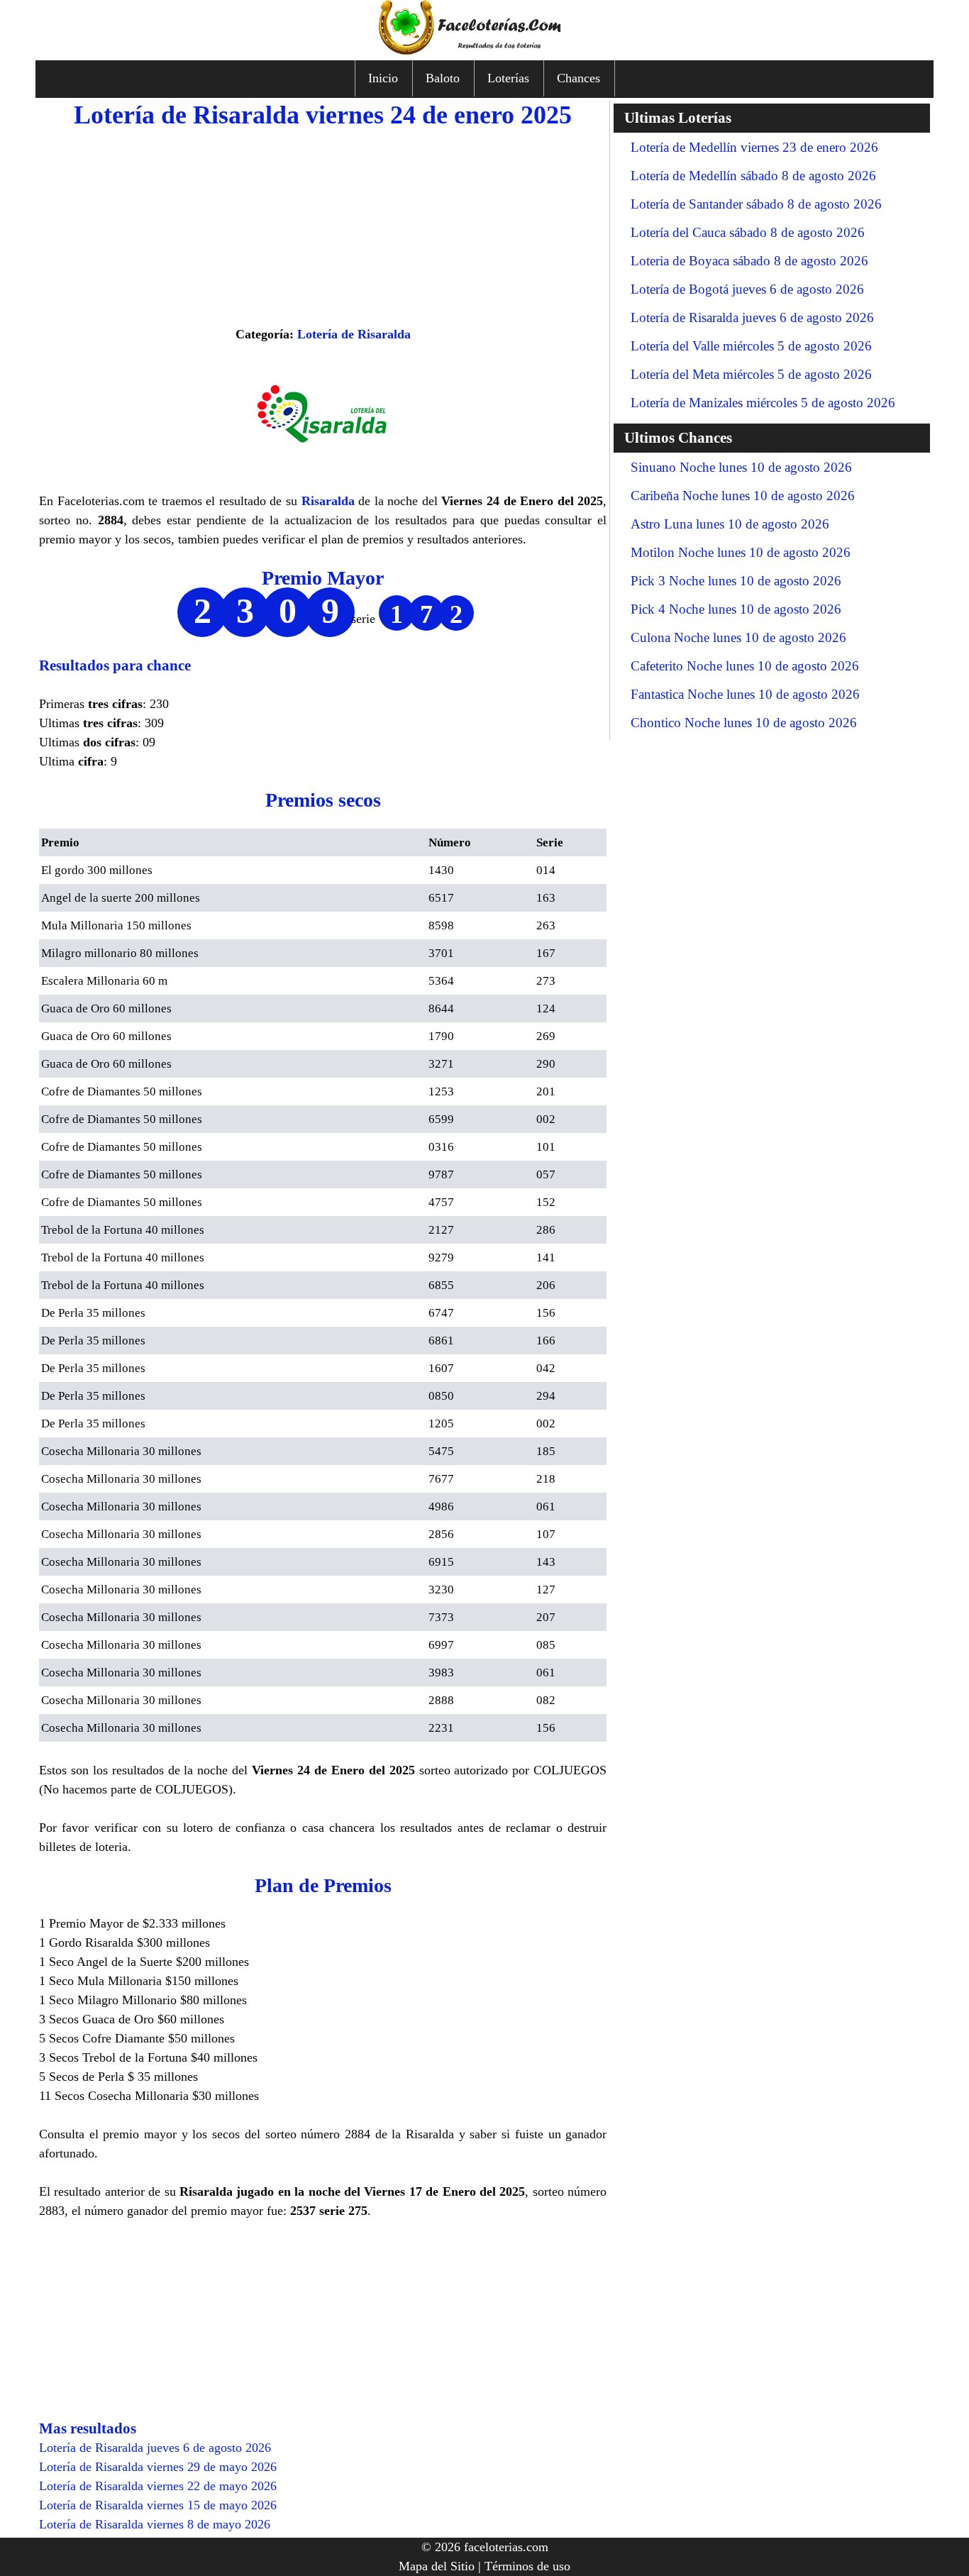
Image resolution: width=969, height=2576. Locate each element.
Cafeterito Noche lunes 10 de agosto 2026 (745, 666)
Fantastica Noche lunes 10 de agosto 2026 (745, 694)
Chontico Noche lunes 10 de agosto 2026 (744, 723)
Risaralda (328, 501)
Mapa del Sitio (437, 2566)
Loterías (508, 78)
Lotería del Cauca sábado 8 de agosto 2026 (748, 232)
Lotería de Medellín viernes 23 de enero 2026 (754, 147)
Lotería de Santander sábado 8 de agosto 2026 (756, 204)
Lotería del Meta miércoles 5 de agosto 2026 (751, 374)
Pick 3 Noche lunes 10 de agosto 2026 (736, 581)
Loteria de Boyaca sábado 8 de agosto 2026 (749, 261)
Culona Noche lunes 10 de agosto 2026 (738, 637)
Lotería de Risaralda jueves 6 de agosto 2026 (752, 317)
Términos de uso (527, 2566)
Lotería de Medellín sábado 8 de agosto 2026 (753, 176)
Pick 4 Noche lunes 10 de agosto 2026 (736, 609)
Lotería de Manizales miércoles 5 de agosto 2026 (763, 403)
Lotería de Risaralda (354, 334)
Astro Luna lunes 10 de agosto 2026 (730, 524)
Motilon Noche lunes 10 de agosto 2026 (741, 552)
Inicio (383, 78)
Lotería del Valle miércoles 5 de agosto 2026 (751, 346)
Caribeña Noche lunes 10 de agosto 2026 (743, 496)
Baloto (443, 78)
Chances (578, 78)
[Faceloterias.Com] (484, 50)
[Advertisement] (323, 226)
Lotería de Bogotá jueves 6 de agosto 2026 (747, 289)
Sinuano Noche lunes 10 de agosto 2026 (741, 467)
